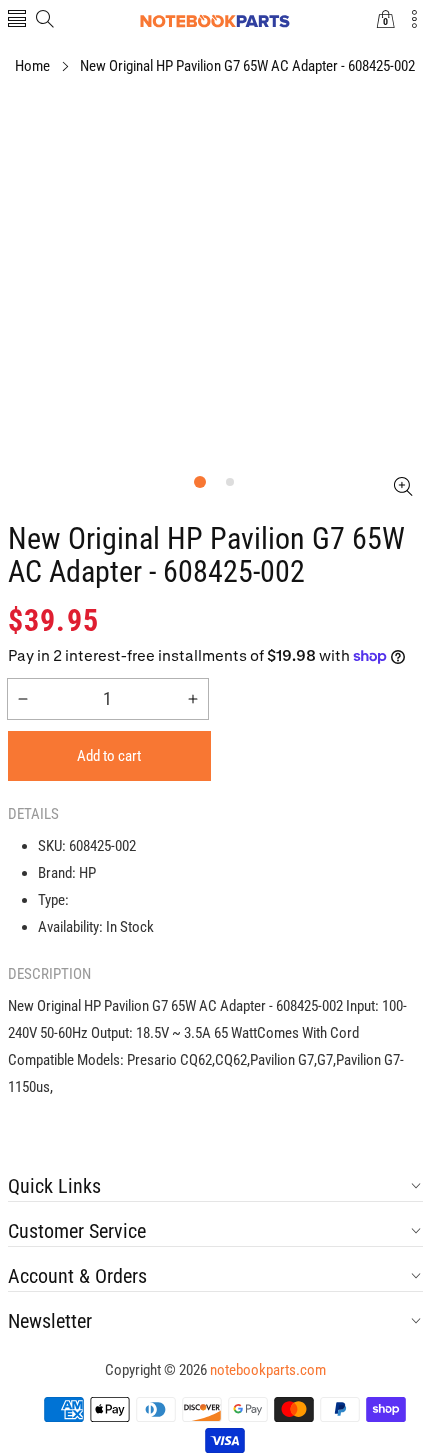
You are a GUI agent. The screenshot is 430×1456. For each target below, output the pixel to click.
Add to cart (109, 756)
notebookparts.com (268, 1370)
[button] (17, 20)
